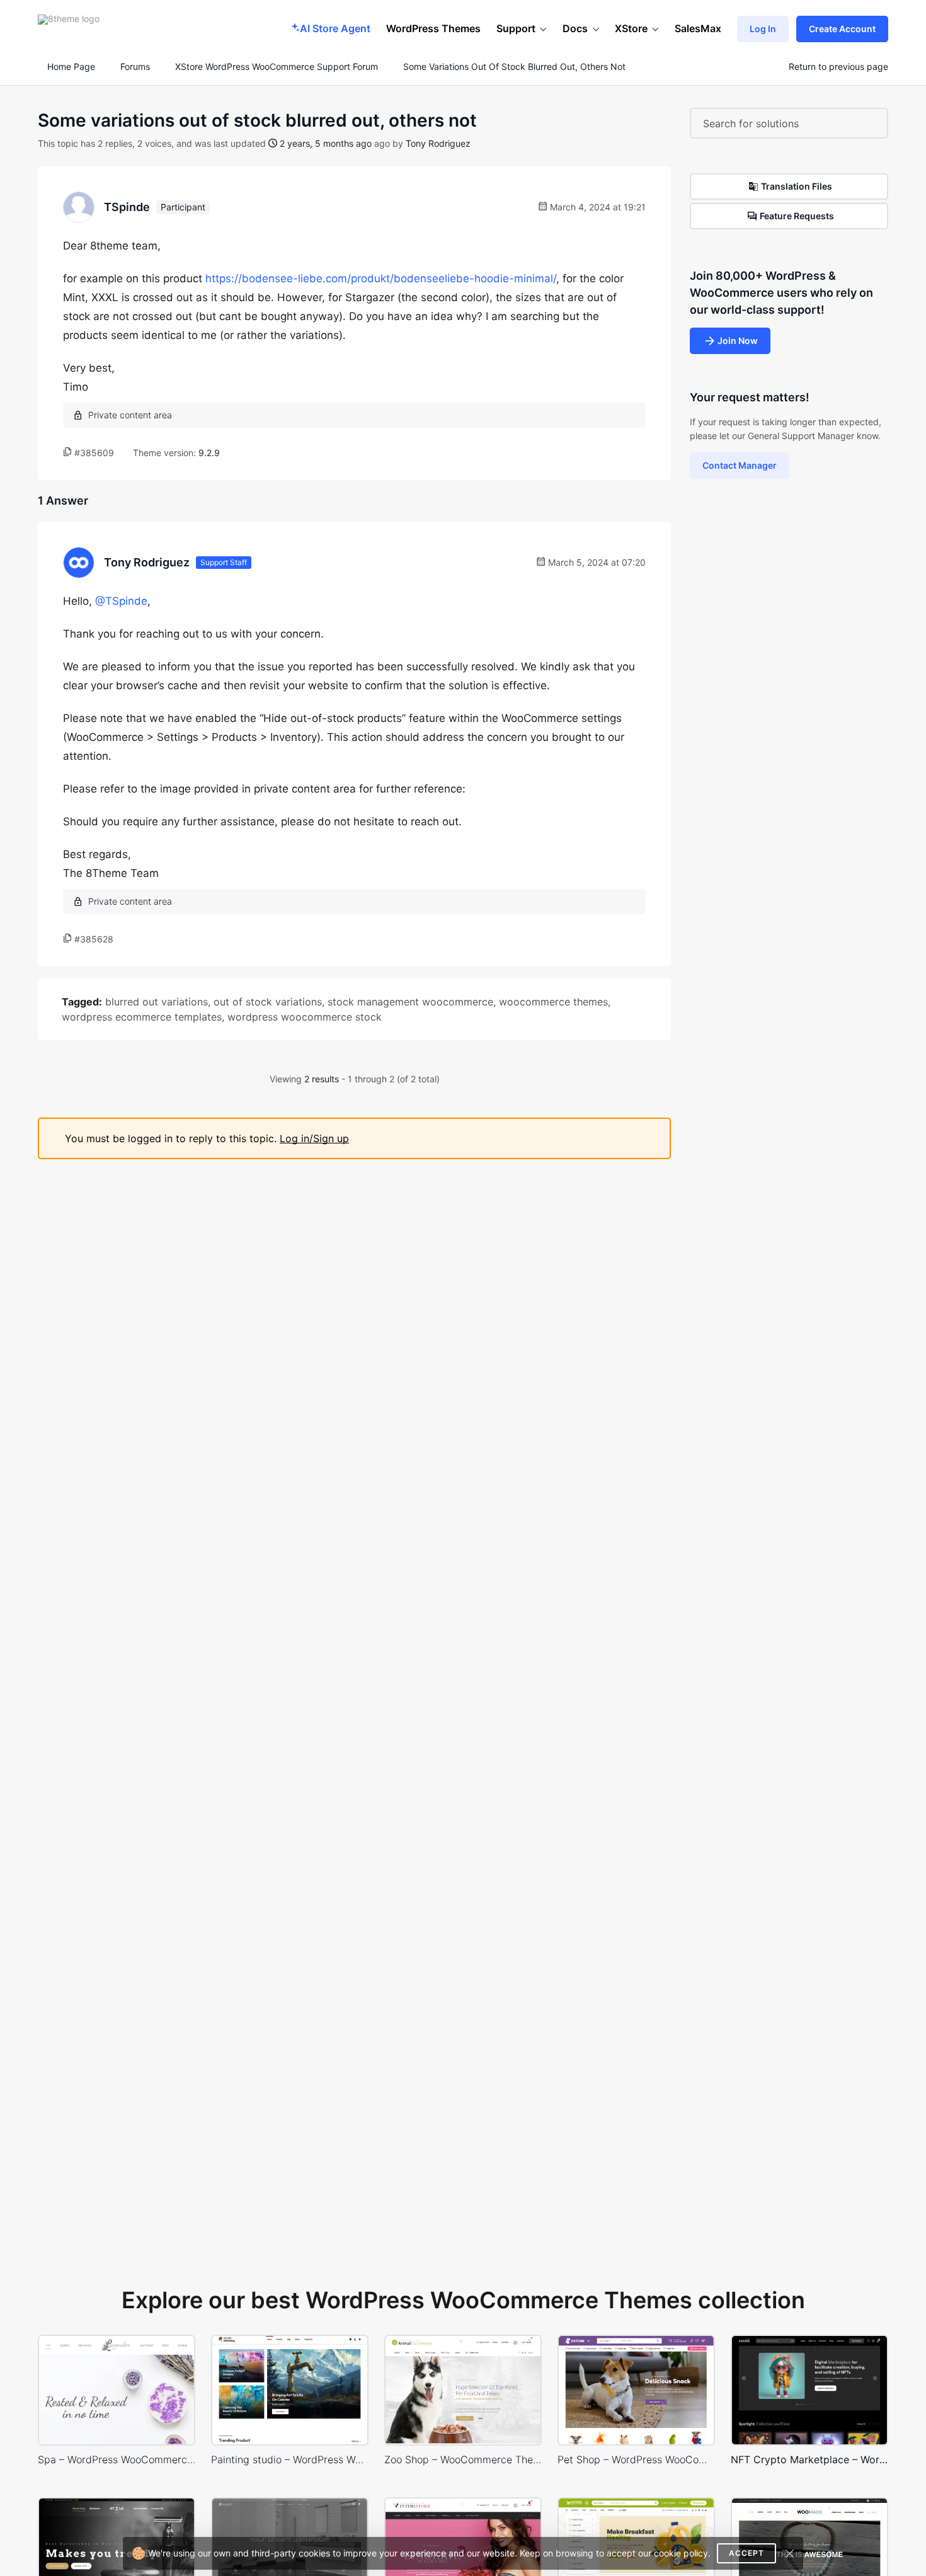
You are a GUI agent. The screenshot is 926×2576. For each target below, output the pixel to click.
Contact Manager (740, 465)
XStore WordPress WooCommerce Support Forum (277, 67)
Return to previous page (838, 67)
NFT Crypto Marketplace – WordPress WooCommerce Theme (809, 2459)
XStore (631, 28)
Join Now (738, 341)
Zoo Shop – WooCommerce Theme (463, 2459)
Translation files (797, 186)
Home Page (70, 67)
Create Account (842, 29)
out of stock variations (268, 1002)
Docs (575, 28)
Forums (135, 67)
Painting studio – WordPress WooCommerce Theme (290, 2459)
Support (516, 28)
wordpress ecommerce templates (142, 1017)
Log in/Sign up (314, 1138)
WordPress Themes (433, 28)
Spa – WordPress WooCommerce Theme (117, 2459)
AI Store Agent (335, 28)
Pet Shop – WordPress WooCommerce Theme (636, 2459)
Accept (746, 2553)
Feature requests (797, 216)
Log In (763, 29)
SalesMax (698, 28)
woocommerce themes (553, 1002)
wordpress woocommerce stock (305, 1017)
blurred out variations (157, 1002)
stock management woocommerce (410, 1002)
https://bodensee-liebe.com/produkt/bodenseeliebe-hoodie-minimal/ (381, 278)
